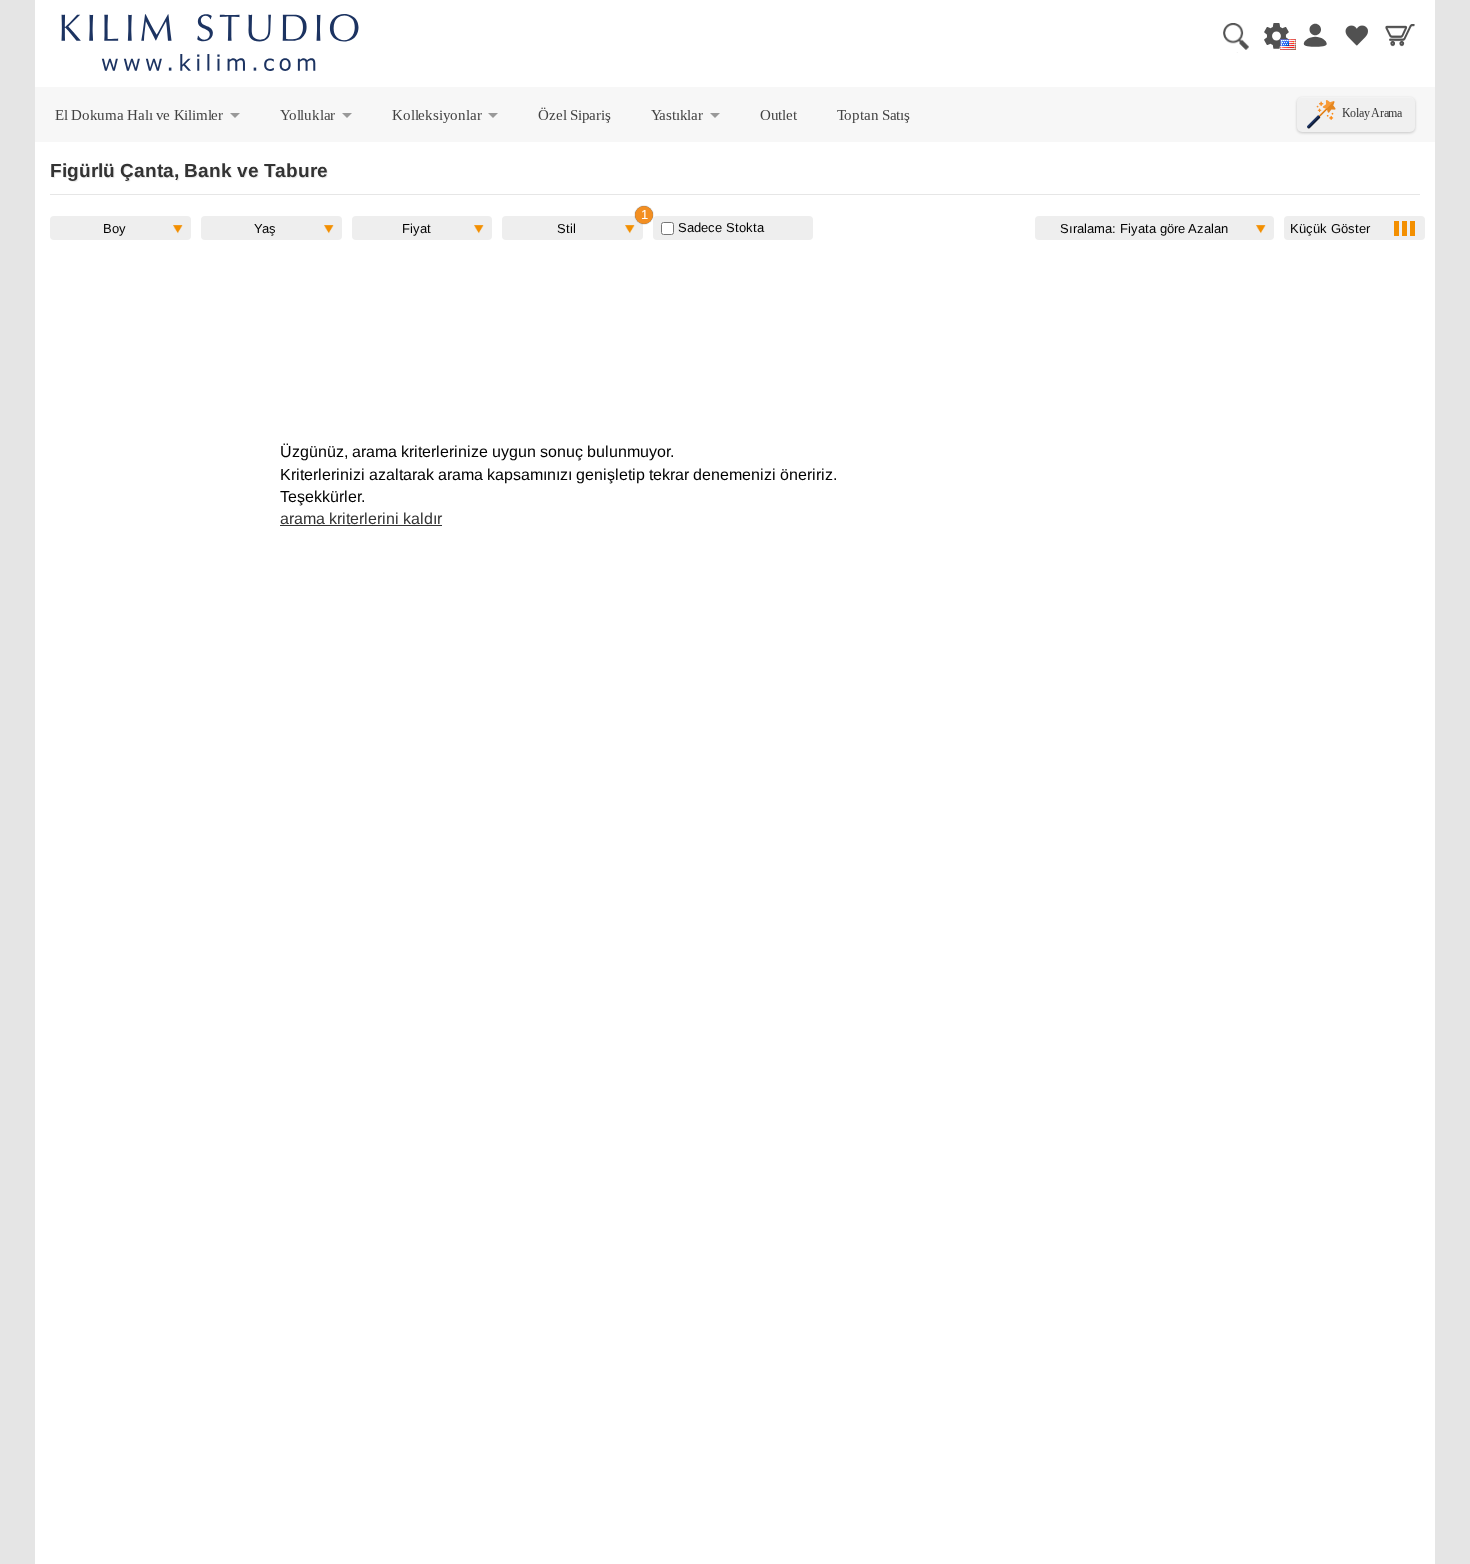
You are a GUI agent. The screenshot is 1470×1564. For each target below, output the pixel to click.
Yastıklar (687, 119)
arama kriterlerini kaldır (361, 518)
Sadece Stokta (719, 227)
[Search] (1228, 35)
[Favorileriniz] (1357, 35)
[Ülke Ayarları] (1271, 35)
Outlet (778, 114)
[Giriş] (1314, 35)
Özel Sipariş (574, 114)
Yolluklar (317, 119)
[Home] (210, 45)
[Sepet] (1400, 35)
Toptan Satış (873, 114)
